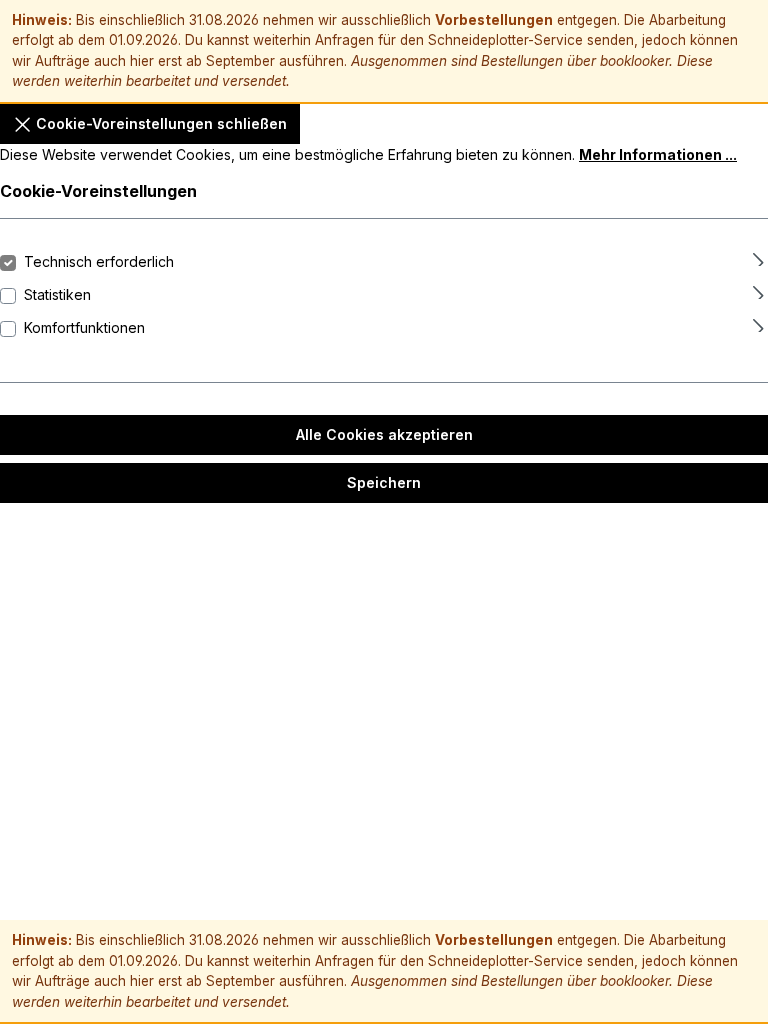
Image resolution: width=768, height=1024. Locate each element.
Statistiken (57, 294)
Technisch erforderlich (99, 261)
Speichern (384, 482)
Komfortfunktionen (84, 327)
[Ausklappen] (758, 256)
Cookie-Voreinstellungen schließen (159, 123)
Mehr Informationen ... (658, 154)
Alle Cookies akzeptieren (384, 434)
